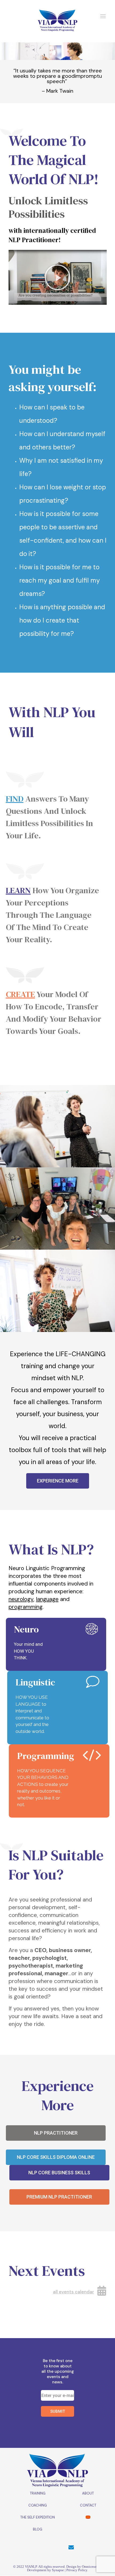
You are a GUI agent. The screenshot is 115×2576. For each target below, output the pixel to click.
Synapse (58, 2570)
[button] (57, 277)
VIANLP (31, 2567)
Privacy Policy (77, 2570)
